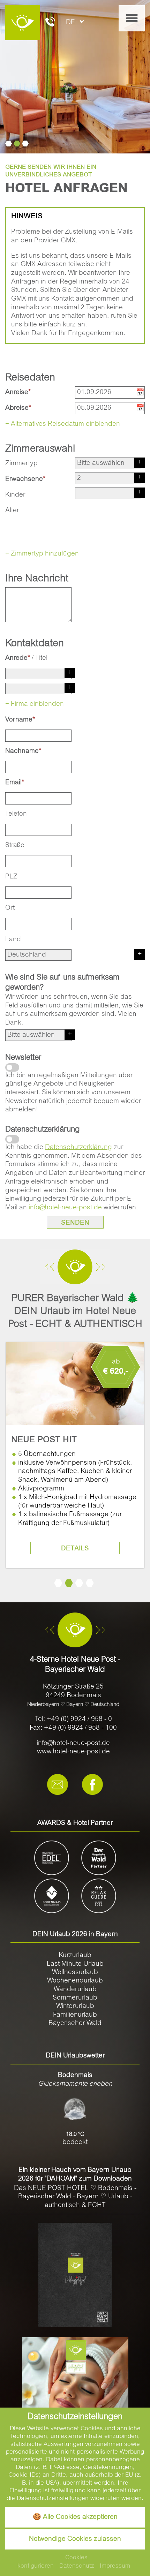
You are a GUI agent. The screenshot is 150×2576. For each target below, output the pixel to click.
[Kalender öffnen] (139, 392)
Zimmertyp (21, 464)
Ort (10, 908)
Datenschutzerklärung (78, 1147)
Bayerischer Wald (75, 2023)
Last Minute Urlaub (75, 1964)
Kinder (15, 495)
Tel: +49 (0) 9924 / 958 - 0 (73, 1719)
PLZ (11, 877)
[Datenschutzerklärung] (12, 1139)
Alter (12, 511)
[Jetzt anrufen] (50, 23)
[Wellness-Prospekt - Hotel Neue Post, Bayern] (75, 2391)
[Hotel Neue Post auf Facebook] (92, 1785)
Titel (41, 658)
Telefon (16, 814)
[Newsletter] (12, 1067)
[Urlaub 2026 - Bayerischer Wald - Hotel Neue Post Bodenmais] (75, 2275)
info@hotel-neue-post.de (65, 1208)
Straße (15, 845)
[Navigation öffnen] (132, 18)
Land (13, 940)
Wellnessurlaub (75, 1973)
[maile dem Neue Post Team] (58, 1785)
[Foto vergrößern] (75, 77)
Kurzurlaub (75, 1955)
